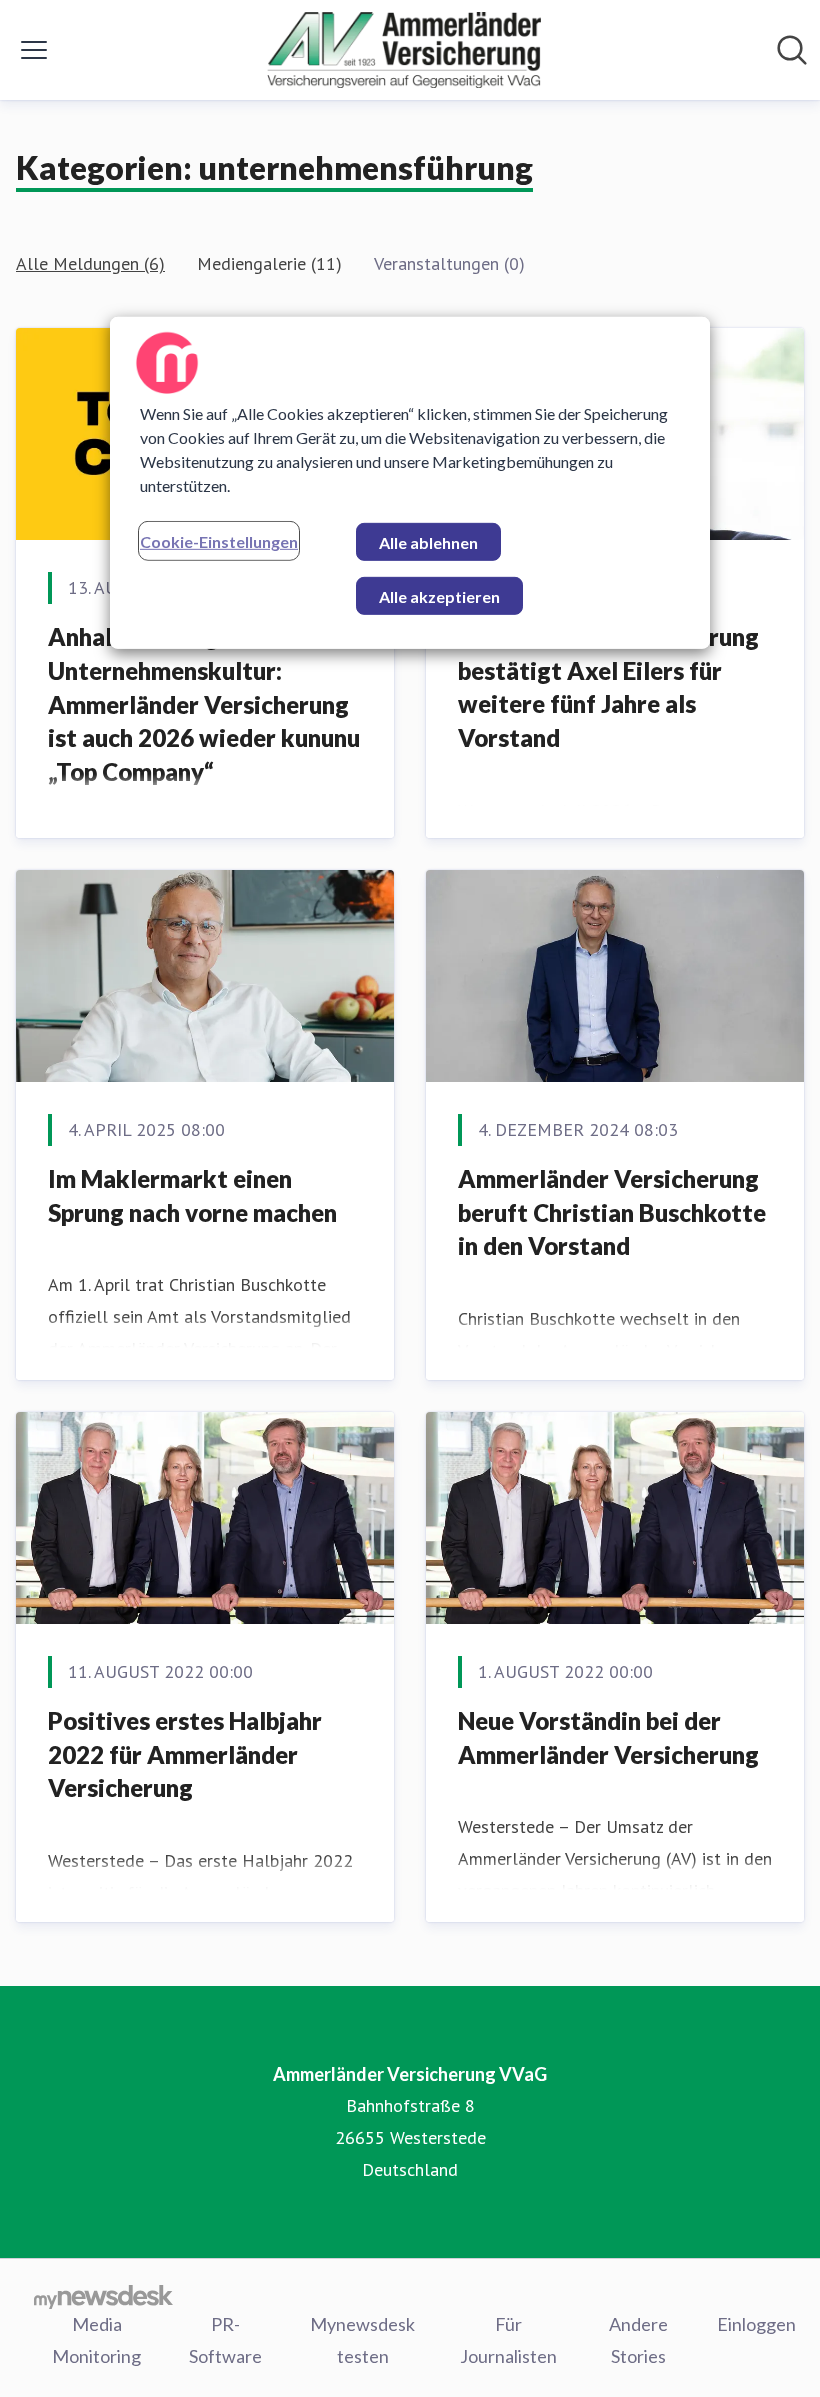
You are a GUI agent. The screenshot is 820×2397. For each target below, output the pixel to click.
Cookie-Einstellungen (219, 540)
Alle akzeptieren (439, 595)
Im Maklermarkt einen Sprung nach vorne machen (192, 1195)
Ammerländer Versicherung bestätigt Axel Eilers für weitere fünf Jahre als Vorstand (608, 687)
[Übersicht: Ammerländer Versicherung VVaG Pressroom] (404, 50)
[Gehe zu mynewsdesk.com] (103, 2296)
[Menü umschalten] (34, 50)
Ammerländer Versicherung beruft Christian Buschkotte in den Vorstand (612, 1212)
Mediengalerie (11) (269, 263)
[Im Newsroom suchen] (792, 50)
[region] (410, 482)
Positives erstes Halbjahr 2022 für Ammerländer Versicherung (185, 1754)
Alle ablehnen (428, 541)
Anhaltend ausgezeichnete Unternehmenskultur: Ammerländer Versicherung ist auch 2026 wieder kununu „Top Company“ (204, 703)
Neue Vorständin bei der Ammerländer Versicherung (608, 1737)
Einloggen (756, 2324)
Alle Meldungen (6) (90, 263)
